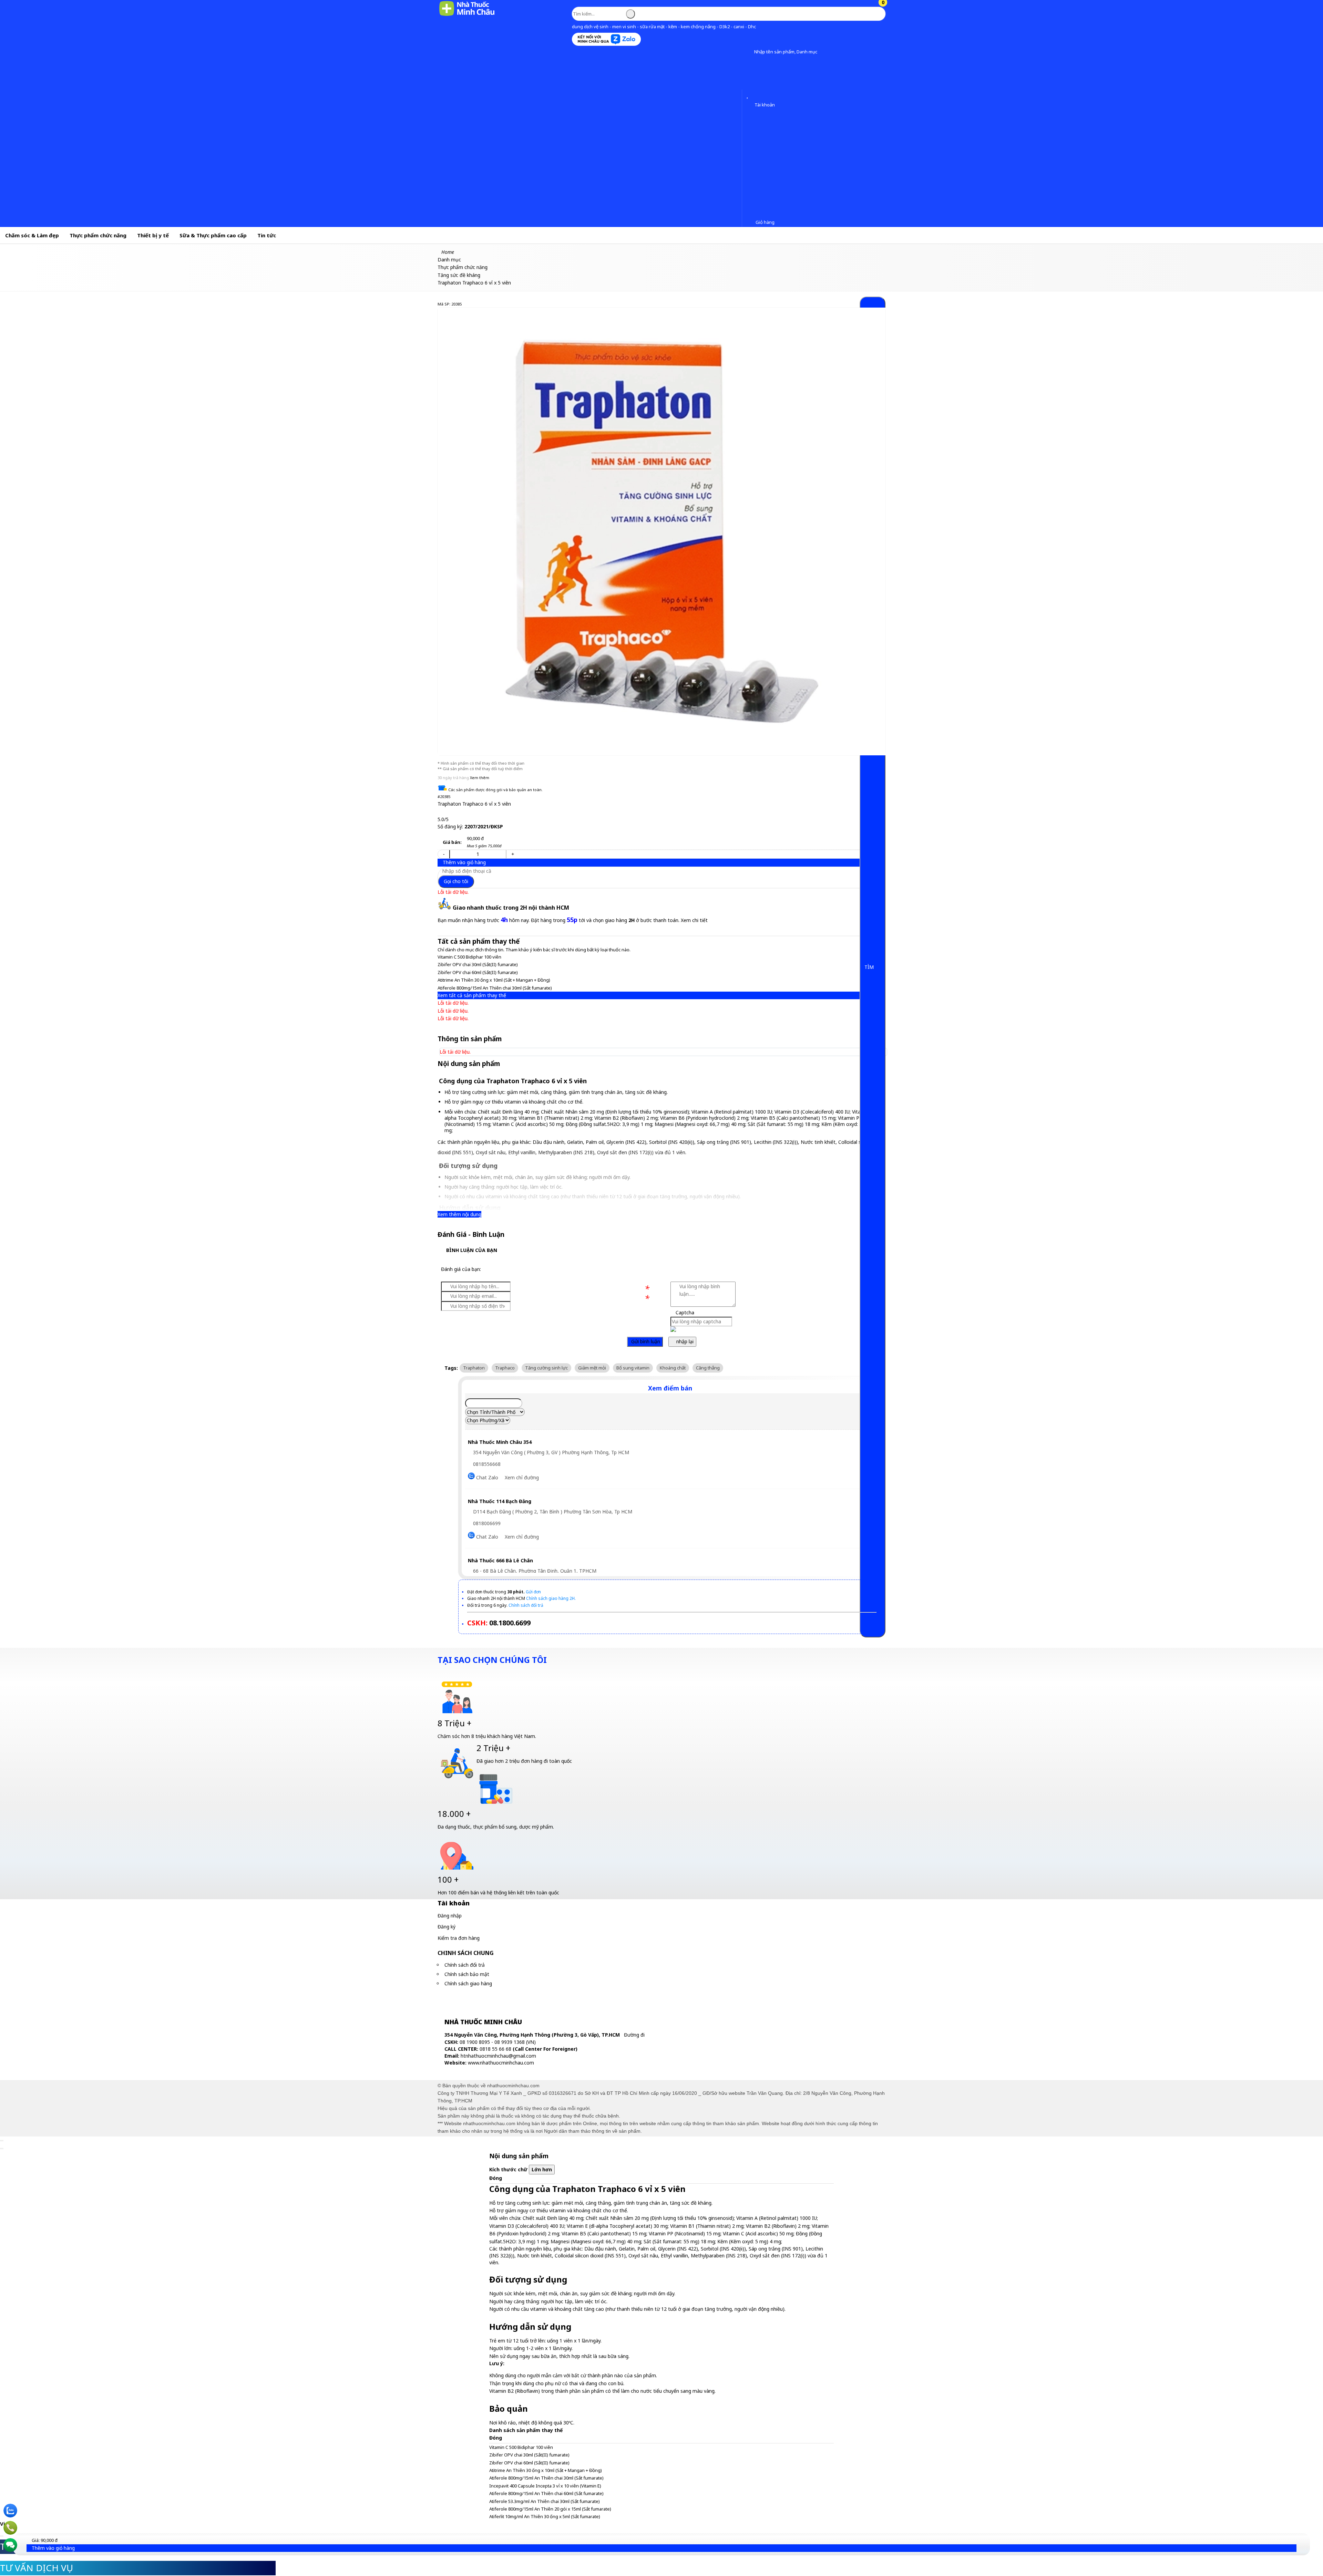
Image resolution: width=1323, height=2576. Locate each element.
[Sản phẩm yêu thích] (749, 95)
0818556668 (486, 1464)
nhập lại (684, 1341)
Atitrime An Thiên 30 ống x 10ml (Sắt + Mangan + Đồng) (494, 980)
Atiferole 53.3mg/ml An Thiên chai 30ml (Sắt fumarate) (545, 2501)
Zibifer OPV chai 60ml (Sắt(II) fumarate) (478, 972)
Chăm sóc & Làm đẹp (32, 235)
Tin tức (267, 235)
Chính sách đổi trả (465, 1965)
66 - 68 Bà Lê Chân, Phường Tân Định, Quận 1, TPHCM (534, 1571)
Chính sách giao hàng (468, 1983)
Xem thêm (480, 778)
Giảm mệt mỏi (592, 1368)
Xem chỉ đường (522, 1477)
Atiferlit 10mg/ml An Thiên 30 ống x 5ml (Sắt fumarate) (545, 2516)
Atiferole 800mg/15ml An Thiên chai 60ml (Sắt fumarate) (546, 2493)
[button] (749, 52)
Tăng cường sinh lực (546, 1368)
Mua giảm (484, 846)
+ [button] (513, 854)
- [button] (444, 854)
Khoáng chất (673, 1368)
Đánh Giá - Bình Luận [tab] (471, 1234)
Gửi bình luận (645, 1341)
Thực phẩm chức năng (98, 235)
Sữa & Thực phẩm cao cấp (213, 235)
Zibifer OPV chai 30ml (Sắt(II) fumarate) (478, 964)
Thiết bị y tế (153, 235)
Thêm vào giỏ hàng (464, 862)
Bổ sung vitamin (633, 1368)
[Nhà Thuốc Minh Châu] (467, 15)
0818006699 (486, 1523)
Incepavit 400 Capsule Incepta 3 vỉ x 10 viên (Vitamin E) (545, 2486)
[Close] (2, 2141)
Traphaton (474, 1368)
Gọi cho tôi (456, 881)
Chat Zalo (486, 1477)
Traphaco (505, 1368)
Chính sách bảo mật (467, 1974)
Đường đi (634, 2035)
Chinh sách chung (466, 1953)
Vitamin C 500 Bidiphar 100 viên (469, 957)
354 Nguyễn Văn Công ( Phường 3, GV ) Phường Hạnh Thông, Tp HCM (550, 1452)
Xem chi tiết (694, 920)
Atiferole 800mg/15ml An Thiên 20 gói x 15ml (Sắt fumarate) (550, 2509)
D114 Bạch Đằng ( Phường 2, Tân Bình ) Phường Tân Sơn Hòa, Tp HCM (552, 1512)
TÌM (870, 967)
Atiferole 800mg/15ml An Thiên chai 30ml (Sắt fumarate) (495, 988)
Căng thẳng (708, 1368)
